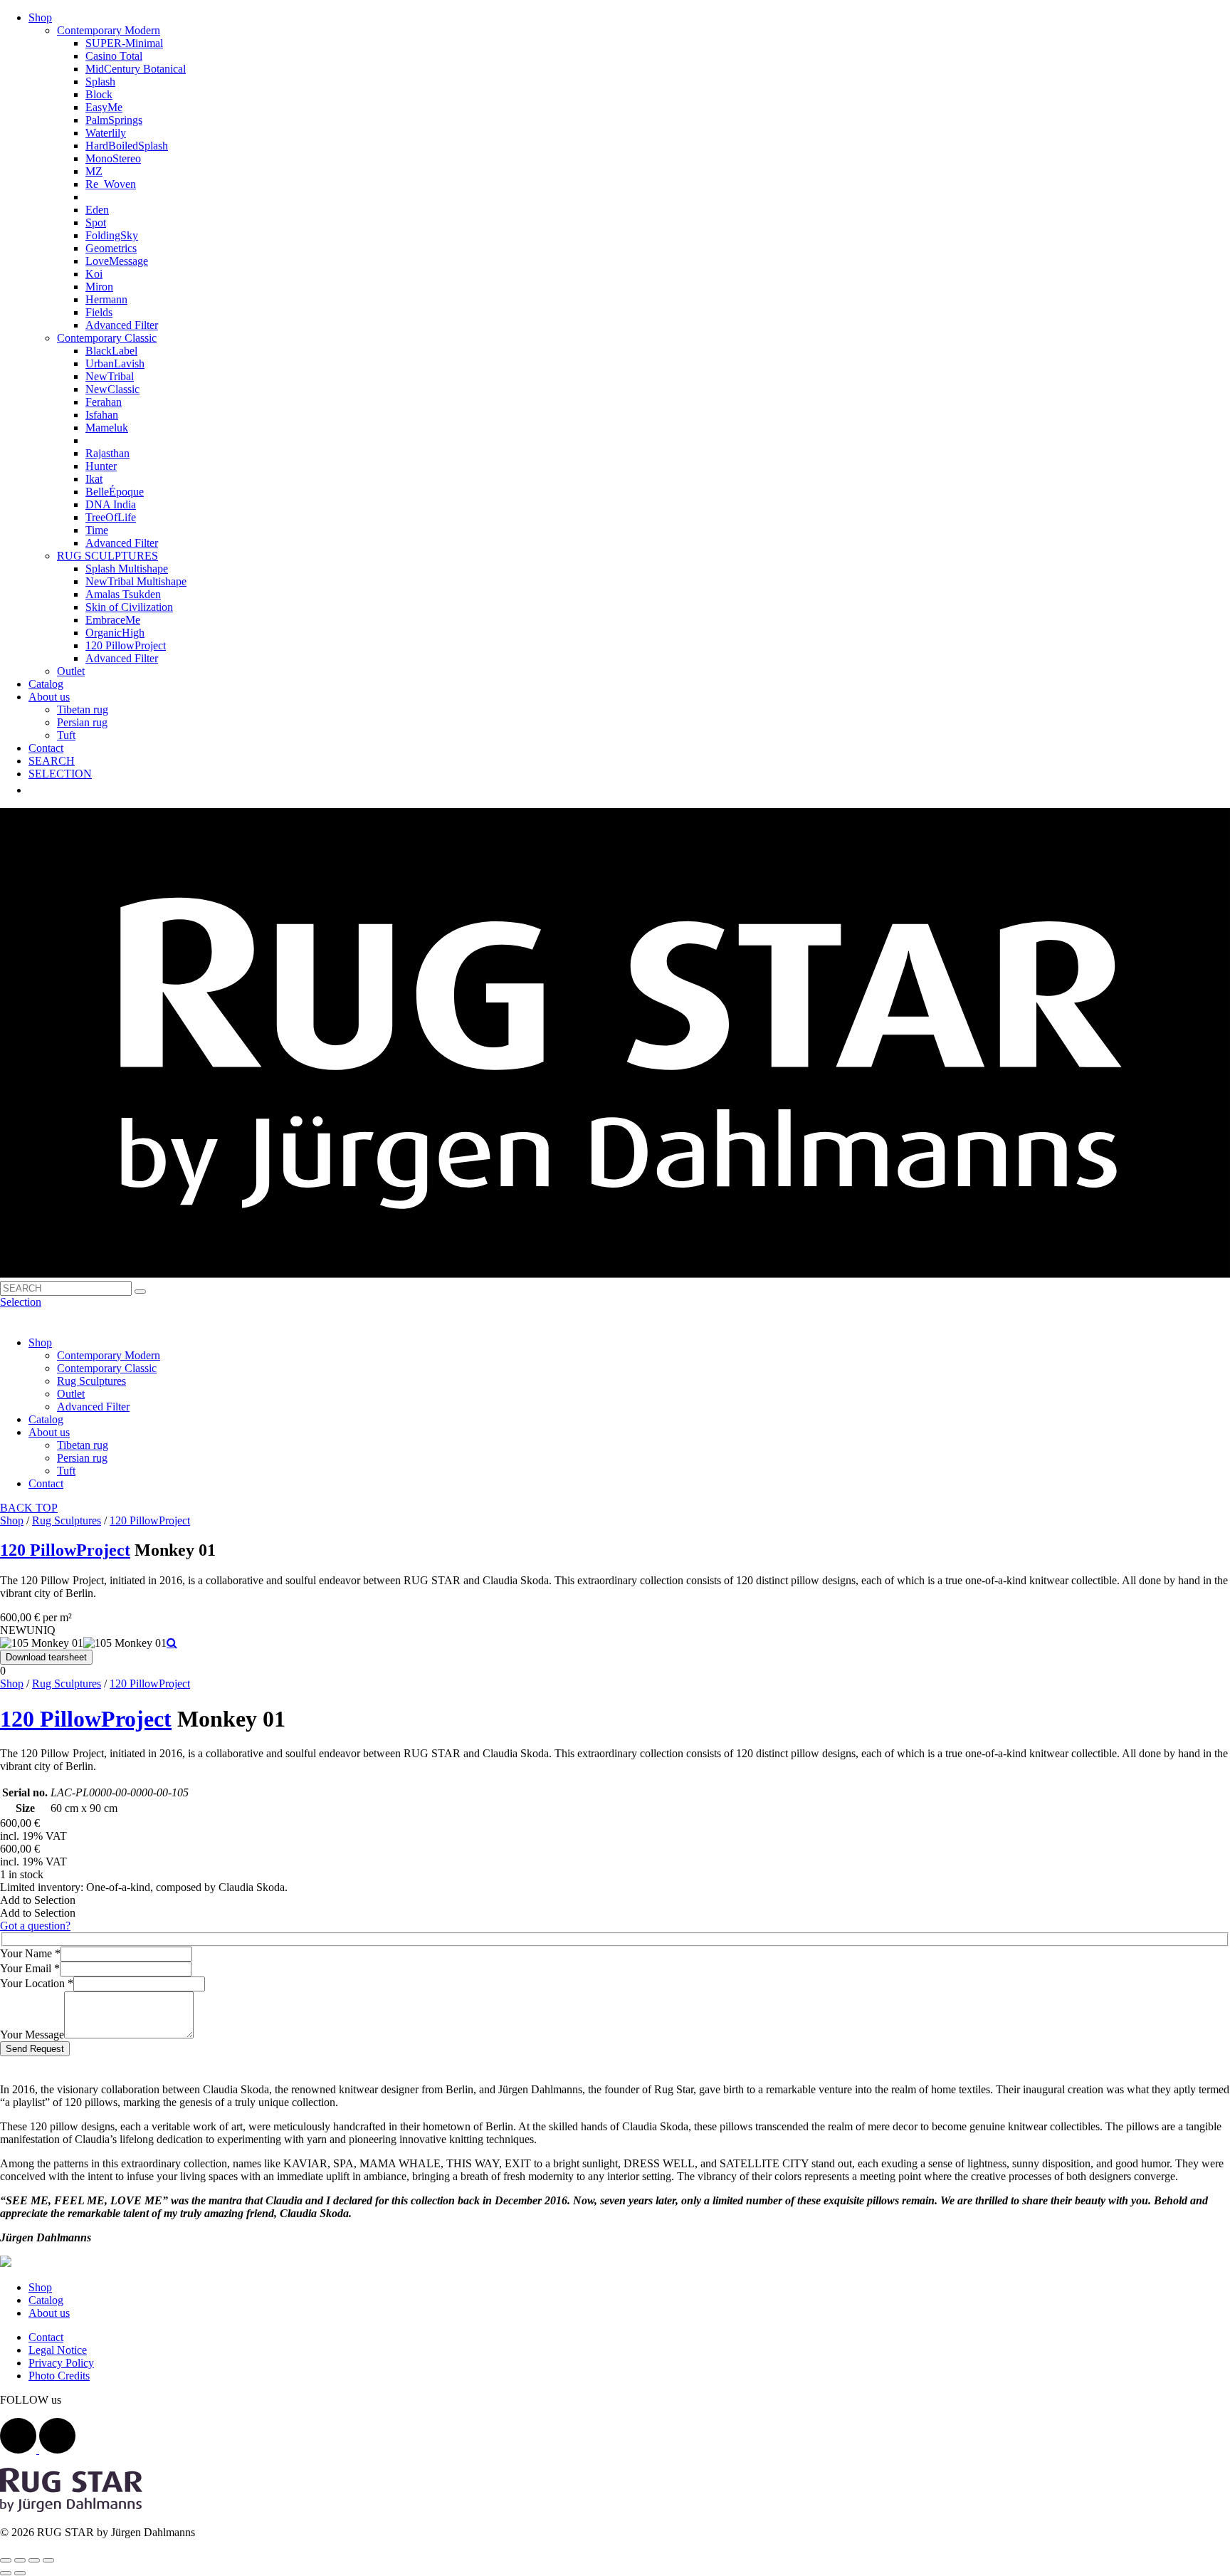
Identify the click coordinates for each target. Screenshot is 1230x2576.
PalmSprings (114, 120)
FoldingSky (112, 235)
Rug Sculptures (91, 1381)
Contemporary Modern (109, 30)
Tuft (66, 735)
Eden (97, 210)
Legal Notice (58, 2350)
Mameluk (107, 428)
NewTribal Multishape (136, 581)
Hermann (106, 299)
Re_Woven (111, 184)
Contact (46, 748)
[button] (38, 1900)
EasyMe (104, 107)
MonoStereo (113, 158)
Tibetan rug (83, 710)
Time (97, 530)
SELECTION (60, 774)
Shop (40, 17)
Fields (99, 312)
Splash (100, 82)
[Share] (20, 2560)
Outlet (71, 671)
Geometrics (111, 248)
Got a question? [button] (35, 1926)
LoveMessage (117, 261)
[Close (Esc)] (6, 2560)
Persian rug (82, 722)
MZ (94, 171)
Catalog (46, 684)
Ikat (94, 479)
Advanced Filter (122, 325)
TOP (47, 1508)
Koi (94, 274)
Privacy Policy (61, 2363)
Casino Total (114, 56)
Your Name (30, 1953)
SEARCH (52, 761)
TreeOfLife (111, 517)
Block (99, 94)
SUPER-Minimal (124, 43)
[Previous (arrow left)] (6, 2573)
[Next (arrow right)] (20, 2573)
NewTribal (110, 376)
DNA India (111, 504)
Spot (96, 222)
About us (49, 697)
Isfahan (102, 415)
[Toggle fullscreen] (34, 2560)
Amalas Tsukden (123, 594)
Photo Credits (59, 2376)
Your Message (32, 2035)
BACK (18, 1508)
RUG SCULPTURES (107, 556)
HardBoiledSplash (127, 146)
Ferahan (104, 402)
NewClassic (112, 389)
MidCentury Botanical (136, 69)
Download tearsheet (46, 1657)
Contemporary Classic (107, 338)
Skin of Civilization (129, 607)
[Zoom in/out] (48, 2560)
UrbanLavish (115, 363)
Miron (99, 287)
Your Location (37, 1983)
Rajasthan (107, 453)
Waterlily (106, 133)
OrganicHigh (115, 633)
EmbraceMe (113, 620)
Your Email (30, 1968)
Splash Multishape (127, 569)
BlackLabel (111, 351)
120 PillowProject (126, 645)
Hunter (101, 466)
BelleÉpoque (115, 492)
